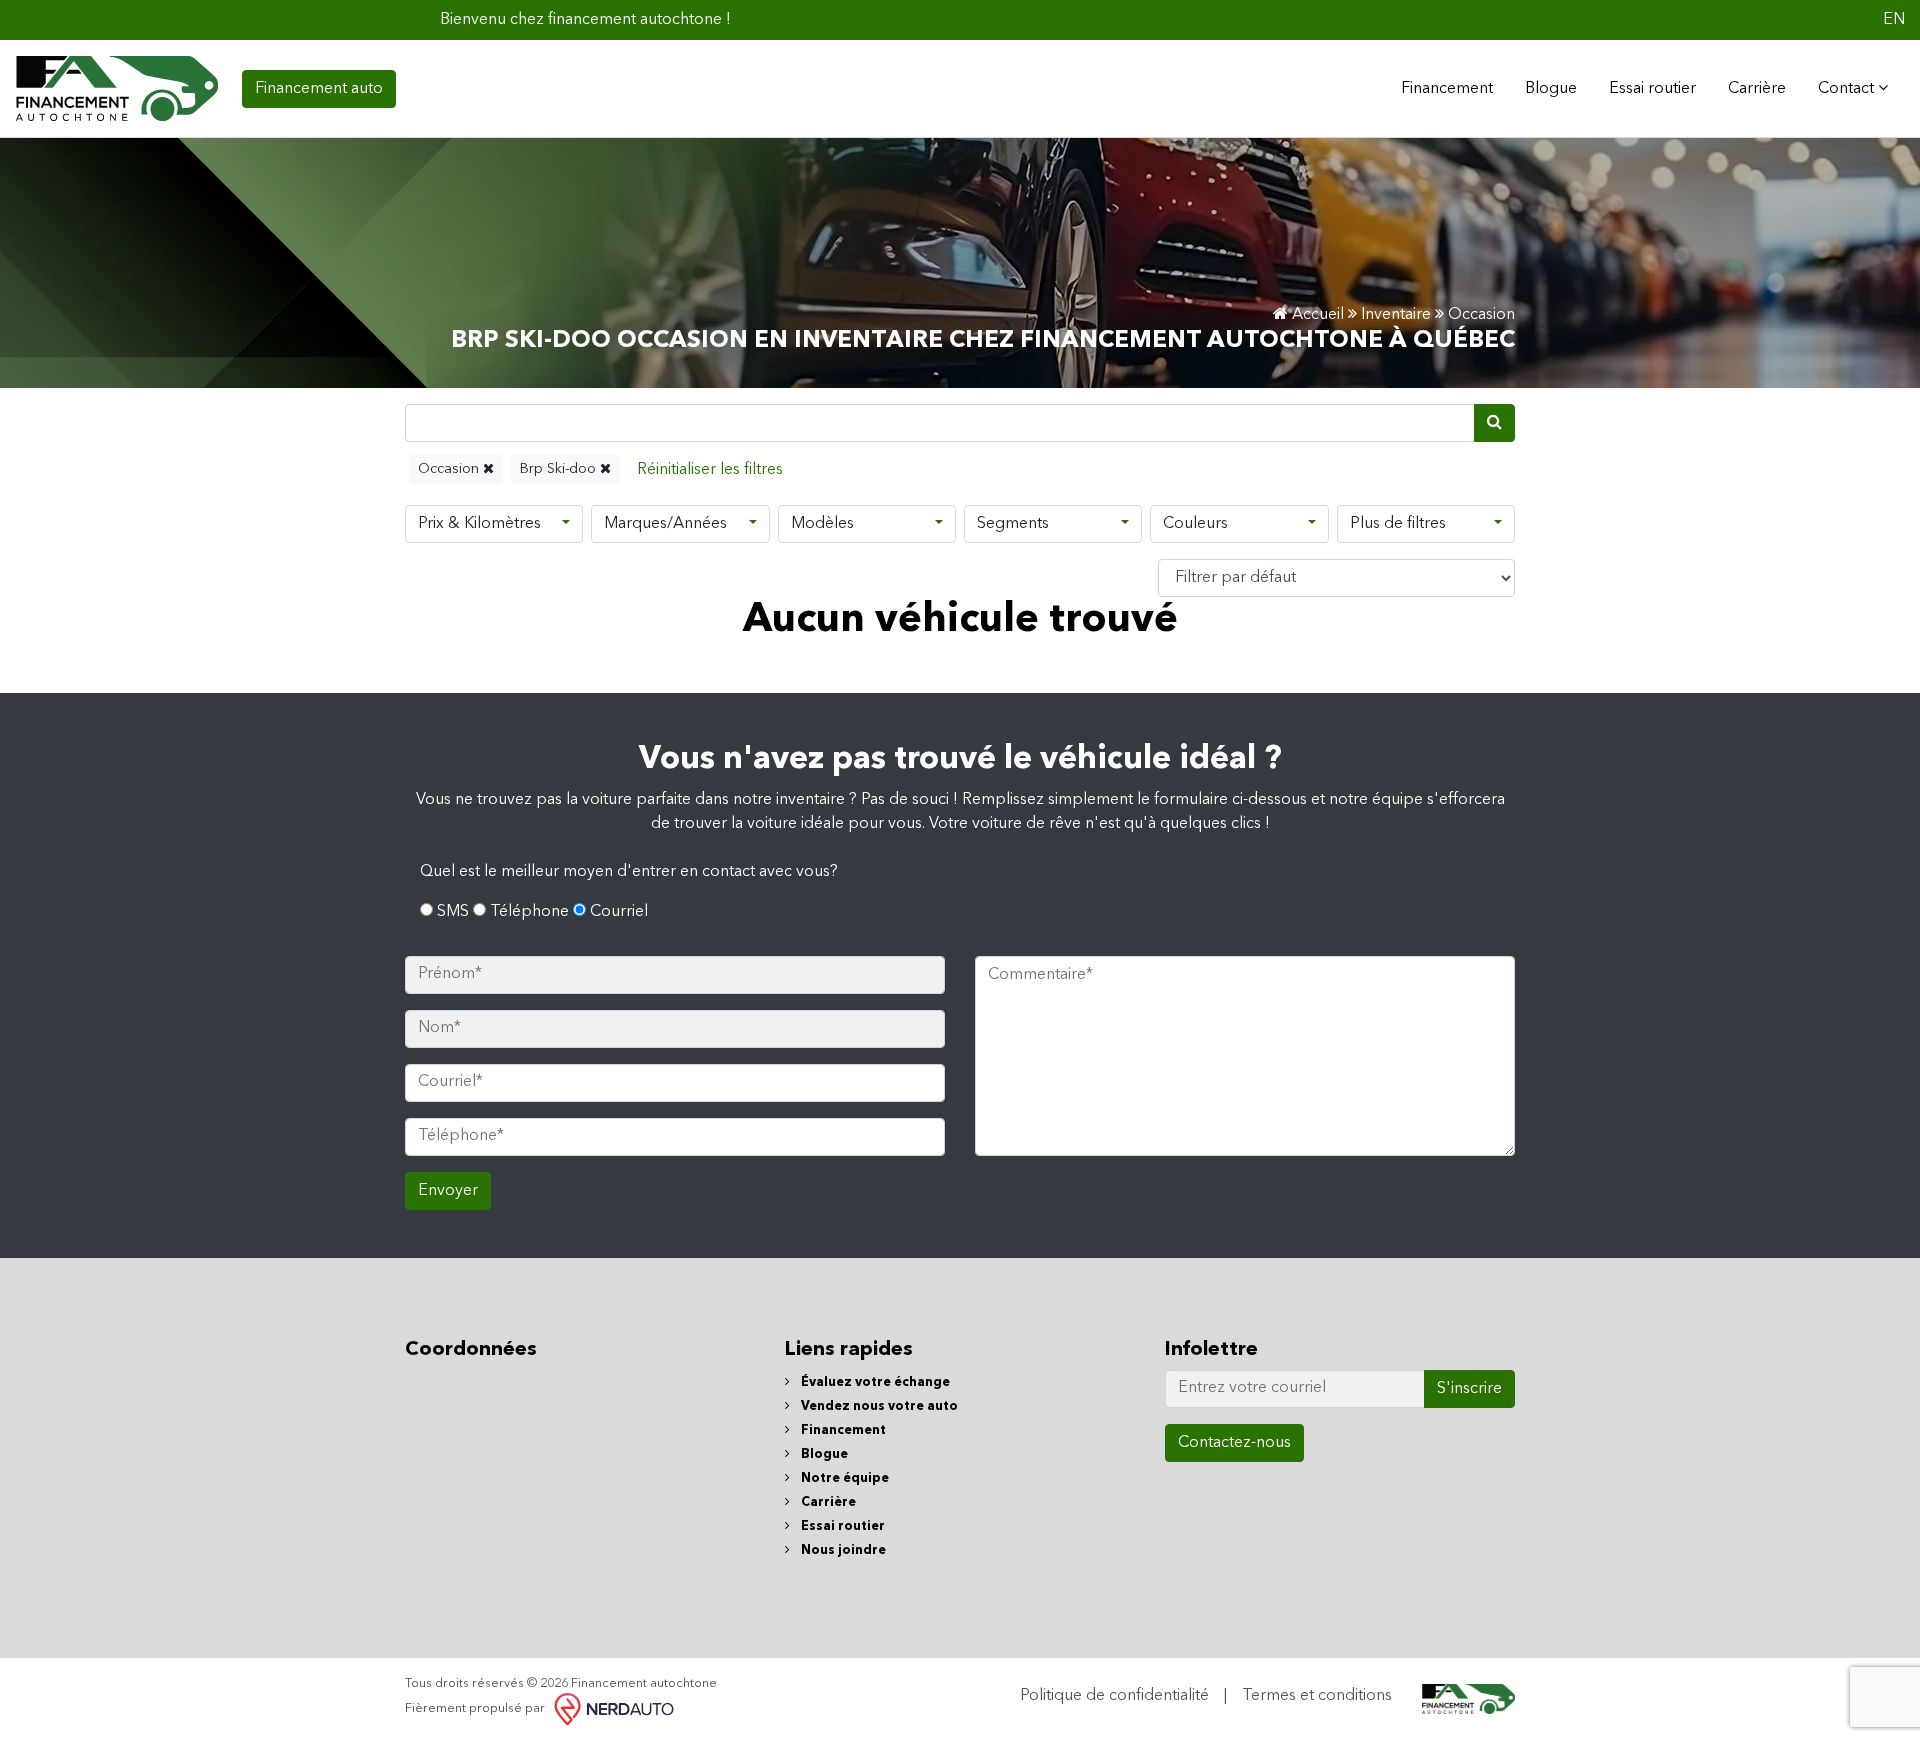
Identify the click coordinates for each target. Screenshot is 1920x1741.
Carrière (1757, 89)
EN (1894, 20)
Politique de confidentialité (1114, 1696)
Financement (842, 1430)
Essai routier (1652, 89)
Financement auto (319, 89)
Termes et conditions (1317, 1696)
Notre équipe (843, 1478)
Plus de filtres (1398, 524)
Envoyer (448, 1191)
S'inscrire (1469, 1389)
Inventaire (1396, 315)
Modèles (822, 524)
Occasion (450, 469)
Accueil (1316, 315)
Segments (1013, 524)
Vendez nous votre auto (878, 1406)
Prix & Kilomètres (479, 524)
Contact (1848, 89)
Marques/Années (665, 524)
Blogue (1551, 89)
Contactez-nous (1234, 1443)
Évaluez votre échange (874, 1382)
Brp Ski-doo (560, 469)
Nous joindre (842, 1550)
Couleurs (1195, 524)
